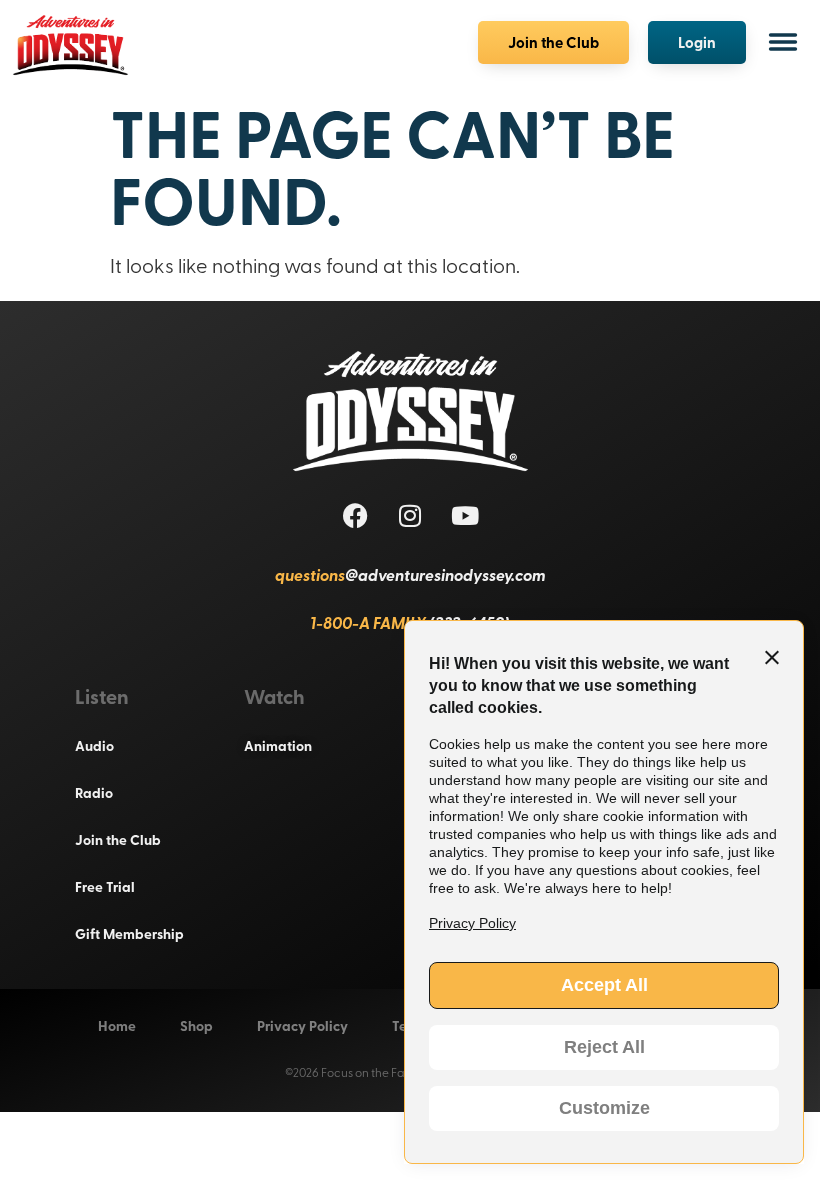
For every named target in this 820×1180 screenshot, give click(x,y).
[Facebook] (355, 515)
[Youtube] (465, 515)
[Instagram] (410, 515)
